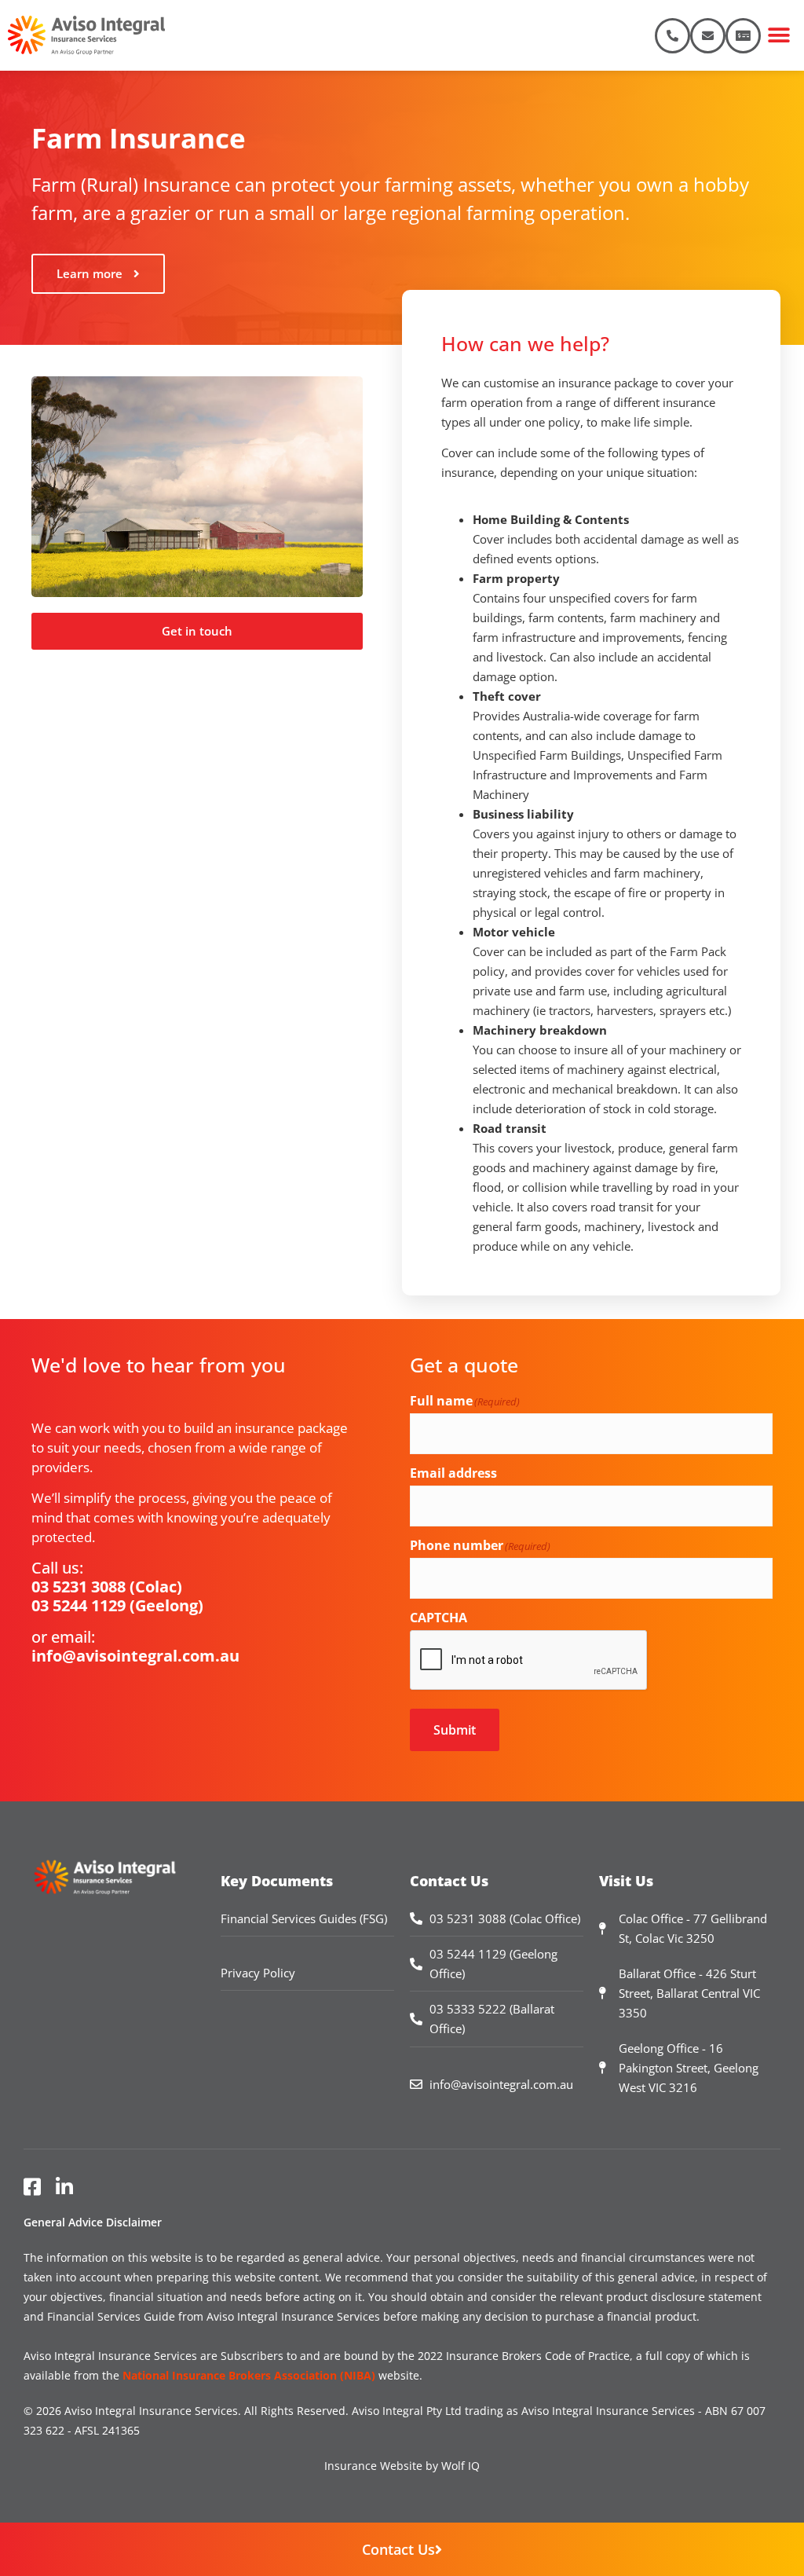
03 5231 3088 (79, 1587)
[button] (778, 36)
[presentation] (529, 1661)
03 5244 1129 (79, 1605)
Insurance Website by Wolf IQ (402, 2466)
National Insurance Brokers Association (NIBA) (249, 2375)
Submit (455, 1730)
